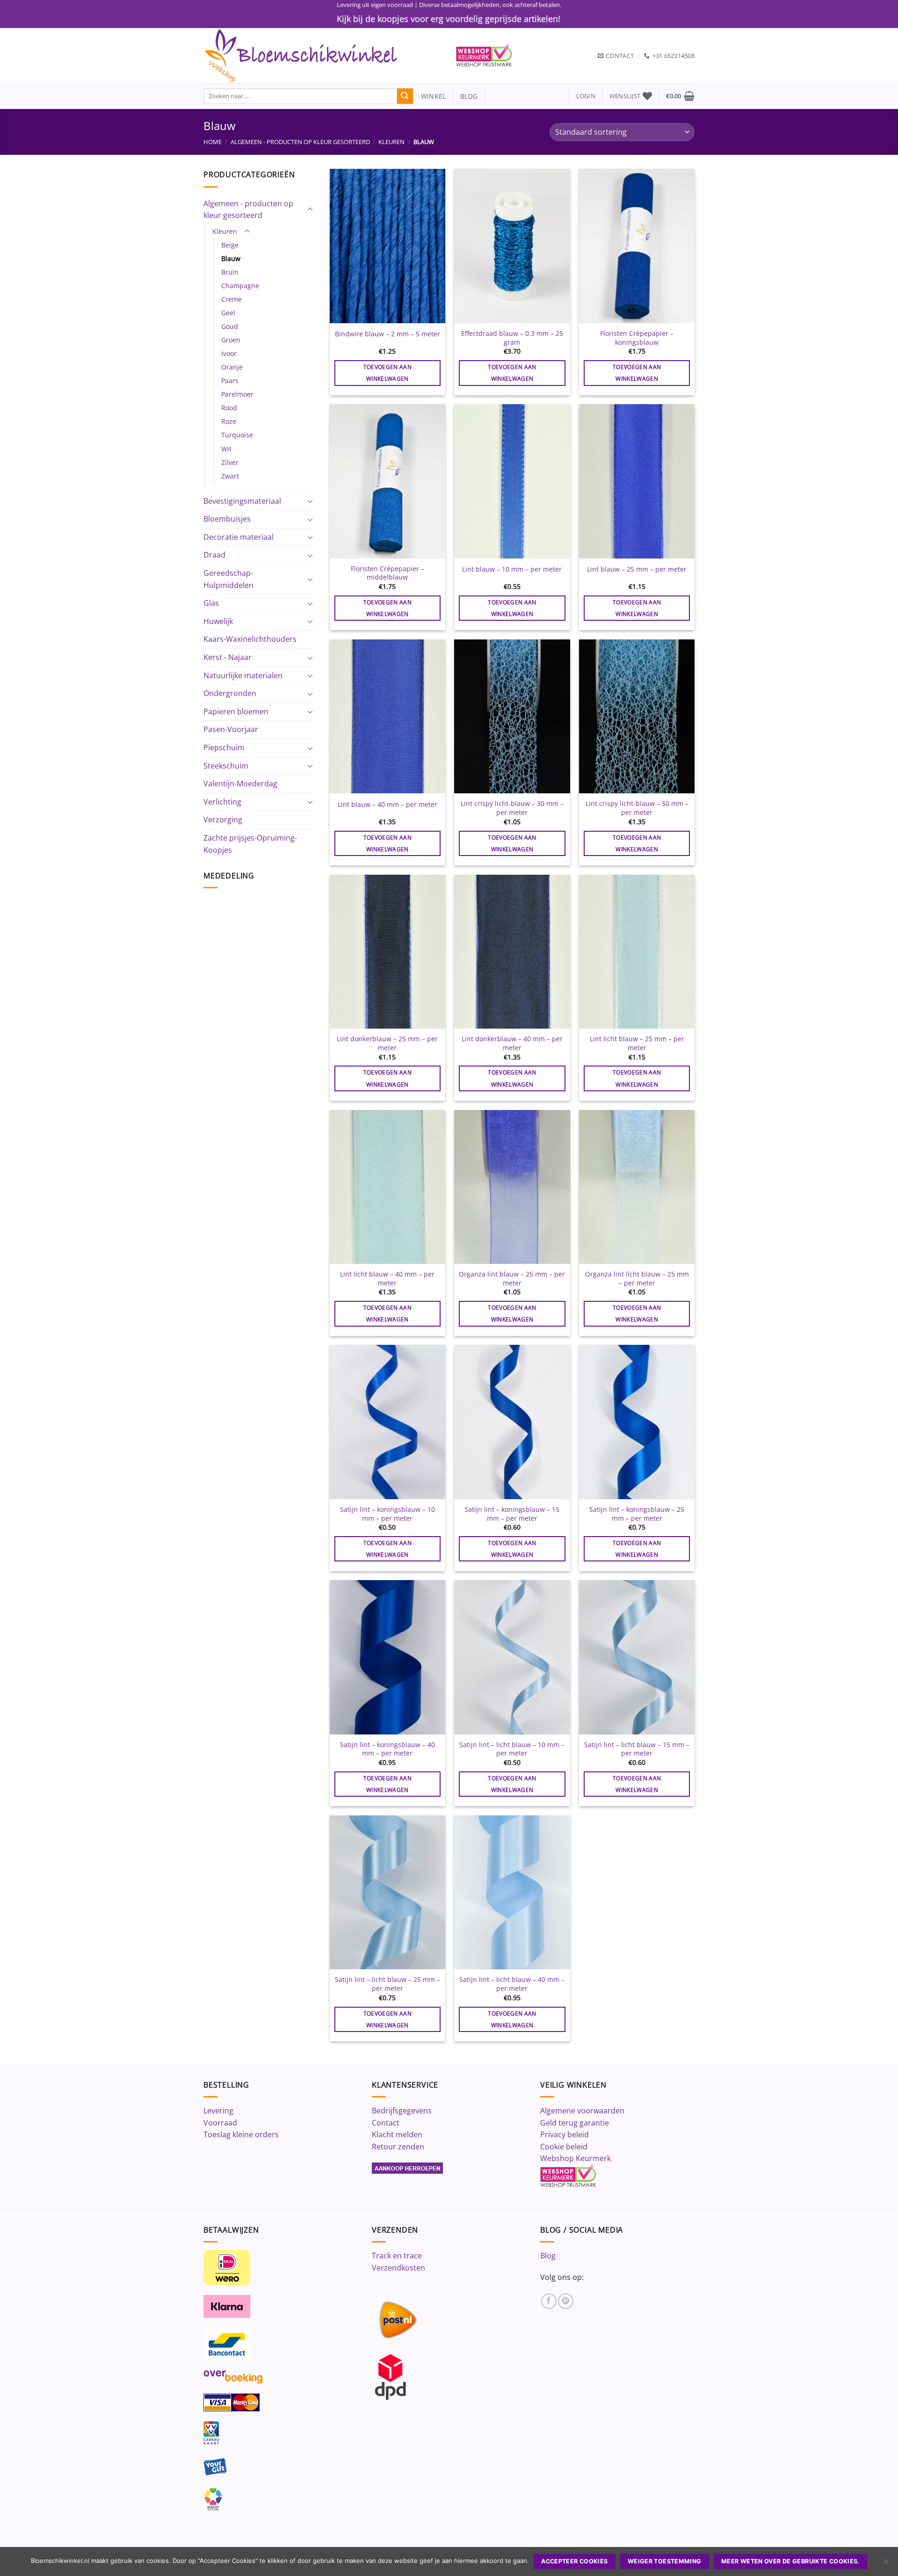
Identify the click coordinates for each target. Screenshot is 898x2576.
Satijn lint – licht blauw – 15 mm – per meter (637, 1749)
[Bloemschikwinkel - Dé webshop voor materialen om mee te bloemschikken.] (323, 56)
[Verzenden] (405, 96)
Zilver (230, 462)
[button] (586, 96)
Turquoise (237, 435)
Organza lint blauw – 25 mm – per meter (512, 1279)
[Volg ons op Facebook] (549, 2301)
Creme (232, 299)
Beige (230, 245)
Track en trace (397, 2256)
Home (213, 142)
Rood (229, 408)
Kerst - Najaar (228, 657)
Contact (386, 2123)
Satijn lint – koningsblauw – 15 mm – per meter (512, 1514)
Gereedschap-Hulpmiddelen (228, 579)
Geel (228, 313)
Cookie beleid (564, 2147)
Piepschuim (224, 747)
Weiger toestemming (665, 2561)
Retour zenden (398, 2147)
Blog (548, 2256)
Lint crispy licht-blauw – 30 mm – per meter (512, 808)
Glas (211, 603)
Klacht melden (397, 2134)
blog (469, 96)
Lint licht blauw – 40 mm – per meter (387, 1279)
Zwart (230, 476)
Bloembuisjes (227, 519)
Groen (231, 340)
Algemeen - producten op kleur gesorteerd (300, 142)
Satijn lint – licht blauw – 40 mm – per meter (512, 1984)
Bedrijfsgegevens (402, 2111)
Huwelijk (218, 621)
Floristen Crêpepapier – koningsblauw (637, 338)
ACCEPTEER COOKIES (574, 2561)
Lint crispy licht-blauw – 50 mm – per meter (637, 808)
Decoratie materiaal (239, 537)
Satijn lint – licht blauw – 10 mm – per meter (512, 1749)
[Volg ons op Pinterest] (566, 2301)
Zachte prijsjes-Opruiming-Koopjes (250, 844)
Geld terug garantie (575, 2123)
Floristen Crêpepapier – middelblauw (387, 573)
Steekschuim (226, 766)
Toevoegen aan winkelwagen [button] (388, 373)
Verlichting (222, 802)
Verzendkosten (398, 2268)
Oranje (232, 367)
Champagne (240, 286)
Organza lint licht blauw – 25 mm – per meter (637, 1279)
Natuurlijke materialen (243, 675)
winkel (430, 96)
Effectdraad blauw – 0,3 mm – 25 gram (512, 338)
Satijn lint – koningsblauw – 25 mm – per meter (637, 1514)
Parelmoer (237, 394)
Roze (229, 421)
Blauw (231, 258)
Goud (230, 326)
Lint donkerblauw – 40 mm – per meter (512, 1043)
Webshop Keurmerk (576, 2158)
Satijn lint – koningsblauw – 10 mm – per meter (387, 1514)
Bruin (230, 272)
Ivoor (229, 353)
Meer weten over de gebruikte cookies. (790, 2561)
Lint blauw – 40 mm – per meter (387, 805)
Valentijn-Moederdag (240, 784)
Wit (226, 449)
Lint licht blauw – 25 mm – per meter (637, 1043)
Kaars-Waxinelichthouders (250, 639)
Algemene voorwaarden (582, 2111)
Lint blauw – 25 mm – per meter (637, 569)
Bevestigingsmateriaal (242, 501)
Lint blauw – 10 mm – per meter (512, 569)
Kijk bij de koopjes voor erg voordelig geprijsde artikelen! (449, 19)
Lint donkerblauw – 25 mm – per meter (387, 1043)
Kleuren (391, 142)
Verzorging (223, 820)
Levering (218, 2111)
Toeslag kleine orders (241, 2134)
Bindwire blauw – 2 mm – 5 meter (387, 334)
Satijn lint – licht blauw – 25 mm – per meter (387, 1984)
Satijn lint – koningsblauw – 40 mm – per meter (387, 1749)
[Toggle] (310, 210)
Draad (214, 555)
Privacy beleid (565, 2134)
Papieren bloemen (236, 711)
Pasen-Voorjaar (231, 729)
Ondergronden (230, 693)
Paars (230, 381)
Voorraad (220, 2123)
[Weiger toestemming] (885, 2564)
